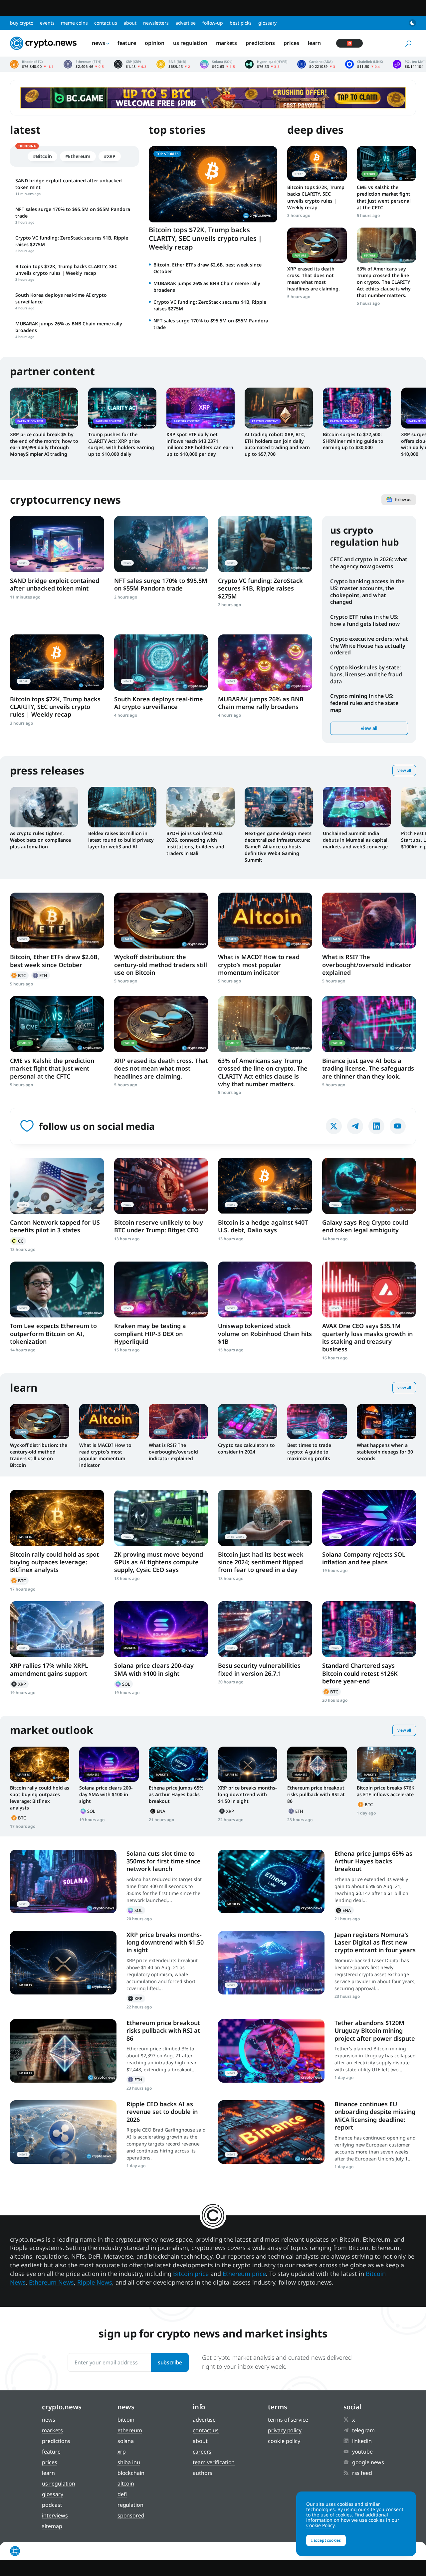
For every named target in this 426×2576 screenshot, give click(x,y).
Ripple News (95, 2282)
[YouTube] (398, 1126)
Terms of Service (288, 2420)
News (99, 43)
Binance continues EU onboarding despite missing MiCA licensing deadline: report (375, 2116)
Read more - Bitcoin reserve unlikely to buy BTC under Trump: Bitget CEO (161, 1186)
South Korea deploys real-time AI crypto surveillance (159, 703)
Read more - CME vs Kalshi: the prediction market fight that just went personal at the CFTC (386, 164)
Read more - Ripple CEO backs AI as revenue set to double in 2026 (63, 2132)
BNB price (173, 64)
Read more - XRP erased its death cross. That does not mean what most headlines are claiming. (317, 245)
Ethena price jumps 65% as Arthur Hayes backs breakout (176, 1794)
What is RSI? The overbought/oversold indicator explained (367, 965)
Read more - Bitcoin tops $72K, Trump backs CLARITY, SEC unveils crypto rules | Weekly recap (317, 164)
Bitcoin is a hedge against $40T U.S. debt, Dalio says (263, 1226)
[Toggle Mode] (412, 23)
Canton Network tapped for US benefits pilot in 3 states (55, 1226)
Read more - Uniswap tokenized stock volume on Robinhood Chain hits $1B (265, 1290)
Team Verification (214, 2462)
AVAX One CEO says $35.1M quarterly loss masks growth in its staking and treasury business (367, 1337)
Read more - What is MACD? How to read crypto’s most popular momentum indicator (265, 921)
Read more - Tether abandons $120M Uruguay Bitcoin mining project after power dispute (271, 2051)
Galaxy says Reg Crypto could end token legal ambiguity (365, 1226)
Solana (123, 1684)
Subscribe (170, 2362)
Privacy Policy (285, 2430)
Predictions (260, 43)
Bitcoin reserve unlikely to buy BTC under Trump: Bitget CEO (159, 1226)
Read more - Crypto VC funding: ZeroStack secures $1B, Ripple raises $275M (265, 544)
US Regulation (190, 43)
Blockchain (131, 2473)
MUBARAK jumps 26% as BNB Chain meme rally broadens (261, 703)
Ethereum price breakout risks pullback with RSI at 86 (316, 1794)
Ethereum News (51, 2282)
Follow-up (213, 23)
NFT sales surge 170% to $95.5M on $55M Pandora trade (161, 584)
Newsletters (156, 23)
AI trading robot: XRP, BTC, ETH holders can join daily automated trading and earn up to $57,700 (277, 444)
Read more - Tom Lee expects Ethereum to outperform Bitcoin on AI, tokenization (57, 1290)
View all (369, 728)
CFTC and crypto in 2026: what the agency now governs (369, 563)
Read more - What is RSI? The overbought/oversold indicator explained (369, 921)
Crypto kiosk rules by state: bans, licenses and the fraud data (366, 674)
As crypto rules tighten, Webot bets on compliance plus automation (40, 840)
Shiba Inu (129, 2462)
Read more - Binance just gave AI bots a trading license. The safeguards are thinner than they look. (369, 1024)
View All (404, 770)
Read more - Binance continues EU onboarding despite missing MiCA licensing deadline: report (271, 2132)
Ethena (158, 1811)
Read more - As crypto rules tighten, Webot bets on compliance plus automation (44, 807)
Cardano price (316, 64)
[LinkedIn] (376, 1126)
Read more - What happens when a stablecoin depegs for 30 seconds (386, 1422)
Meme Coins (74, 23)
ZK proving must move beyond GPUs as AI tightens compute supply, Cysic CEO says (159, 1562)
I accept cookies (326, 2540)
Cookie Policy (284, 2441)
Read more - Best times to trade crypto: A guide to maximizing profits (317, 1422)
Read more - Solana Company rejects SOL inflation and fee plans (369, 1518)
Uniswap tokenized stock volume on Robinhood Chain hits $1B (265, 1334)
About (130, 23)
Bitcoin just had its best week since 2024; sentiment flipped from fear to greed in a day (261, 1562)
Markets (226, 43)
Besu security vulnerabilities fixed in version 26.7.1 (259, 1669)
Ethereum (41, 975)
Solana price (217, 64)
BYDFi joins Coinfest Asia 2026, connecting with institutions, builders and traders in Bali (195, 843)
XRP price (130, 64)
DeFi (122, 2494)
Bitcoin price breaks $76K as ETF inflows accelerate (386, 1791)
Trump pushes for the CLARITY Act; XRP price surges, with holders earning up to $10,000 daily (121, 444)
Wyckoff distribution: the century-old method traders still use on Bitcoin (161, 965)
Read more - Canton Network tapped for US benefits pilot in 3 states (57, 1186)
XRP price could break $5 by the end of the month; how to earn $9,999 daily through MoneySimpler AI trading (44, 444)
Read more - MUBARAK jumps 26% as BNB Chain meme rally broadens (265, 663)
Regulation (130, 2505)
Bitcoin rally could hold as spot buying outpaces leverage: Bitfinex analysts (54, 1562)
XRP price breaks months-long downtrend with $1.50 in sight (247, 1794)
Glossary (267, 23)
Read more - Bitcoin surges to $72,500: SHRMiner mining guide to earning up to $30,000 (357, 408)
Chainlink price (364, 64)
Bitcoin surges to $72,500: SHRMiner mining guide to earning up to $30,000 (353, 441)
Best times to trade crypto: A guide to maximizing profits (309, 1452)
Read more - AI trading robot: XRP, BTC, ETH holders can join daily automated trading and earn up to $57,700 (279, 408)
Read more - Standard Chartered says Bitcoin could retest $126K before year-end (369, 1629)
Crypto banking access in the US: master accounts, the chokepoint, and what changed (367, 592)
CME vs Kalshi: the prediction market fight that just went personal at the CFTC (384, 197)
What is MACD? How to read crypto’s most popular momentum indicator (259, 965)
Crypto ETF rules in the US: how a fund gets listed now (365, 620)
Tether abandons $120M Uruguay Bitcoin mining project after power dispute (375, 2031)
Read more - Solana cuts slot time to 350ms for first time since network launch (63, 1882)
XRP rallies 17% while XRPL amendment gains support (49, 1669)
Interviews (55, 2515)
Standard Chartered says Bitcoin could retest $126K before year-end (360, 1673)
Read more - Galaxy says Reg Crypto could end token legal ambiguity (369, 1186)
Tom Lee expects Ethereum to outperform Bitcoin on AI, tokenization (53, 1334)
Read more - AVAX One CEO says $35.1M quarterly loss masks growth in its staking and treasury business (369, 1290)
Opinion (155, 43)
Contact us (106, 23)
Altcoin (126, 2484)
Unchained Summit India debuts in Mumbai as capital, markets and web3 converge (356, 840)
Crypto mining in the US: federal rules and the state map (364, 703)
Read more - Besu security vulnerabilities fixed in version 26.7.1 (265, 1629)
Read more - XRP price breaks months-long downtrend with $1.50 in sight (248, 1764)
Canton (18, 1241)
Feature (127, 43)
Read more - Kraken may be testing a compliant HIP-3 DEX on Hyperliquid (161, 1290)
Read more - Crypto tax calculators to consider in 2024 (248, 1422)
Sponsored (131, 2515)
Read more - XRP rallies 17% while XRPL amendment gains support (57, 1629)
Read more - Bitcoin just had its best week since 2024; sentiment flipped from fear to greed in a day (265, 1518)
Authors (203, 2473)
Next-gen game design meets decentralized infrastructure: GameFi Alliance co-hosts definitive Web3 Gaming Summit (278, 847)
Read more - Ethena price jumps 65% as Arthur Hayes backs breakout (178, 1764)
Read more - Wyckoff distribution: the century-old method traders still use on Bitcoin (161, 921)
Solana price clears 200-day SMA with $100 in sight (154, 1669)
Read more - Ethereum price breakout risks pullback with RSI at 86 (317, 1764)
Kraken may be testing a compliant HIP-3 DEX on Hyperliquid (150, 1334)
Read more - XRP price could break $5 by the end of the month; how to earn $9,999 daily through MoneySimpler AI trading (44, 408)
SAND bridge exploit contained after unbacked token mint (55, 584)
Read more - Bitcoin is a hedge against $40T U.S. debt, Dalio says (265, 1186)
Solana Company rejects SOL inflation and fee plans (364, 1558)
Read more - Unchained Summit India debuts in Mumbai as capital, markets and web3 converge (357, 807)
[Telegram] (355, 1126)
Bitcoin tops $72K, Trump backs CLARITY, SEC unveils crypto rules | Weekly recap (205, 238)
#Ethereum (78, 156)
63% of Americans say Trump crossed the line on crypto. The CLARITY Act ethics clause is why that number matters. (384, 282)
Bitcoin (19, 975)
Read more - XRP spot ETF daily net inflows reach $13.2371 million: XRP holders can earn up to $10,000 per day (201, 408)
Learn (315, 43)
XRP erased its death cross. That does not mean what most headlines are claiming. (314, 279)
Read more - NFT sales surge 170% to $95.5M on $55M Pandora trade (161, 544)
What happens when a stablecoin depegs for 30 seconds (385, 1452)
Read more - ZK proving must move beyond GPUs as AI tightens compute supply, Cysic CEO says (161, 1518)
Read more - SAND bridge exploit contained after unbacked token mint (57, 544)
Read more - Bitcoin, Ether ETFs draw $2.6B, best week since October (57, 921)
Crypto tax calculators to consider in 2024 (246, 1448)
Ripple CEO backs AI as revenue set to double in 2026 (162, 2112)
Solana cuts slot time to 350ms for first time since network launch (164, 1861)
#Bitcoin (42, 156)
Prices (291, 43)
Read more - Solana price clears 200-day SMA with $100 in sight (161, 1629)
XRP (19, 1684)
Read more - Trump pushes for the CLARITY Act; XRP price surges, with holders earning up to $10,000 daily (122, 408)
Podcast (52, 2505)
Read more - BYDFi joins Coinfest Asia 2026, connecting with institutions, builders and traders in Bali (201, 807)
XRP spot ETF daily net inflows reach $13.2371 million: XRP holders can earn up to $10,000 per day (200, 444)
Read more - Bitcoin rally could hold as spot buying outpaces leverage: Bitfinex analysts (57, 1518)
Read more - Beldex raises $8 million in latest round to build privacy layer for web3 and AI (122, 807)
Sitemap (52, 2526)
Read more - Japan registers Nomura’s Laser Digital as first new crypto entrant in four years (271, 1963)
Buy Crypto (22, 23)
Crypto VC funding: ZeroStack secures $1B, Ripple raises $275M (260, 588)
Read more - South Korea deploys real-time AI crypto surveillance (161, 663)
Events (47, 23)
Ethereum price (84, 64)
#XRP (110, 156)
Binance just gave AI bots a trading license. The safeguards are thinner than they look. (368, 1068)
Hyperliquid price (266, 64)
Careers (202, 2452)
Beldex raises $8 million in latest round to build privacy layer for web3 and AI (121, 840)
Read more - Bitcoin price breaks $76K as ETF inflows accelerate (386, 1764)
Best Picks (241, 23)
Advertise (186, 23)
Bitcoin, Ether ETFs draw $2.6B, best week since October (55, 961)
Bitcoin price (32, 64)
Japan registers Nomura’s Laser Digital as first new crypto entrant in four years (375, 1942)
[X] (334, 1126)
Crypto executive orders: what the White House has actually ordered (369, 646)
